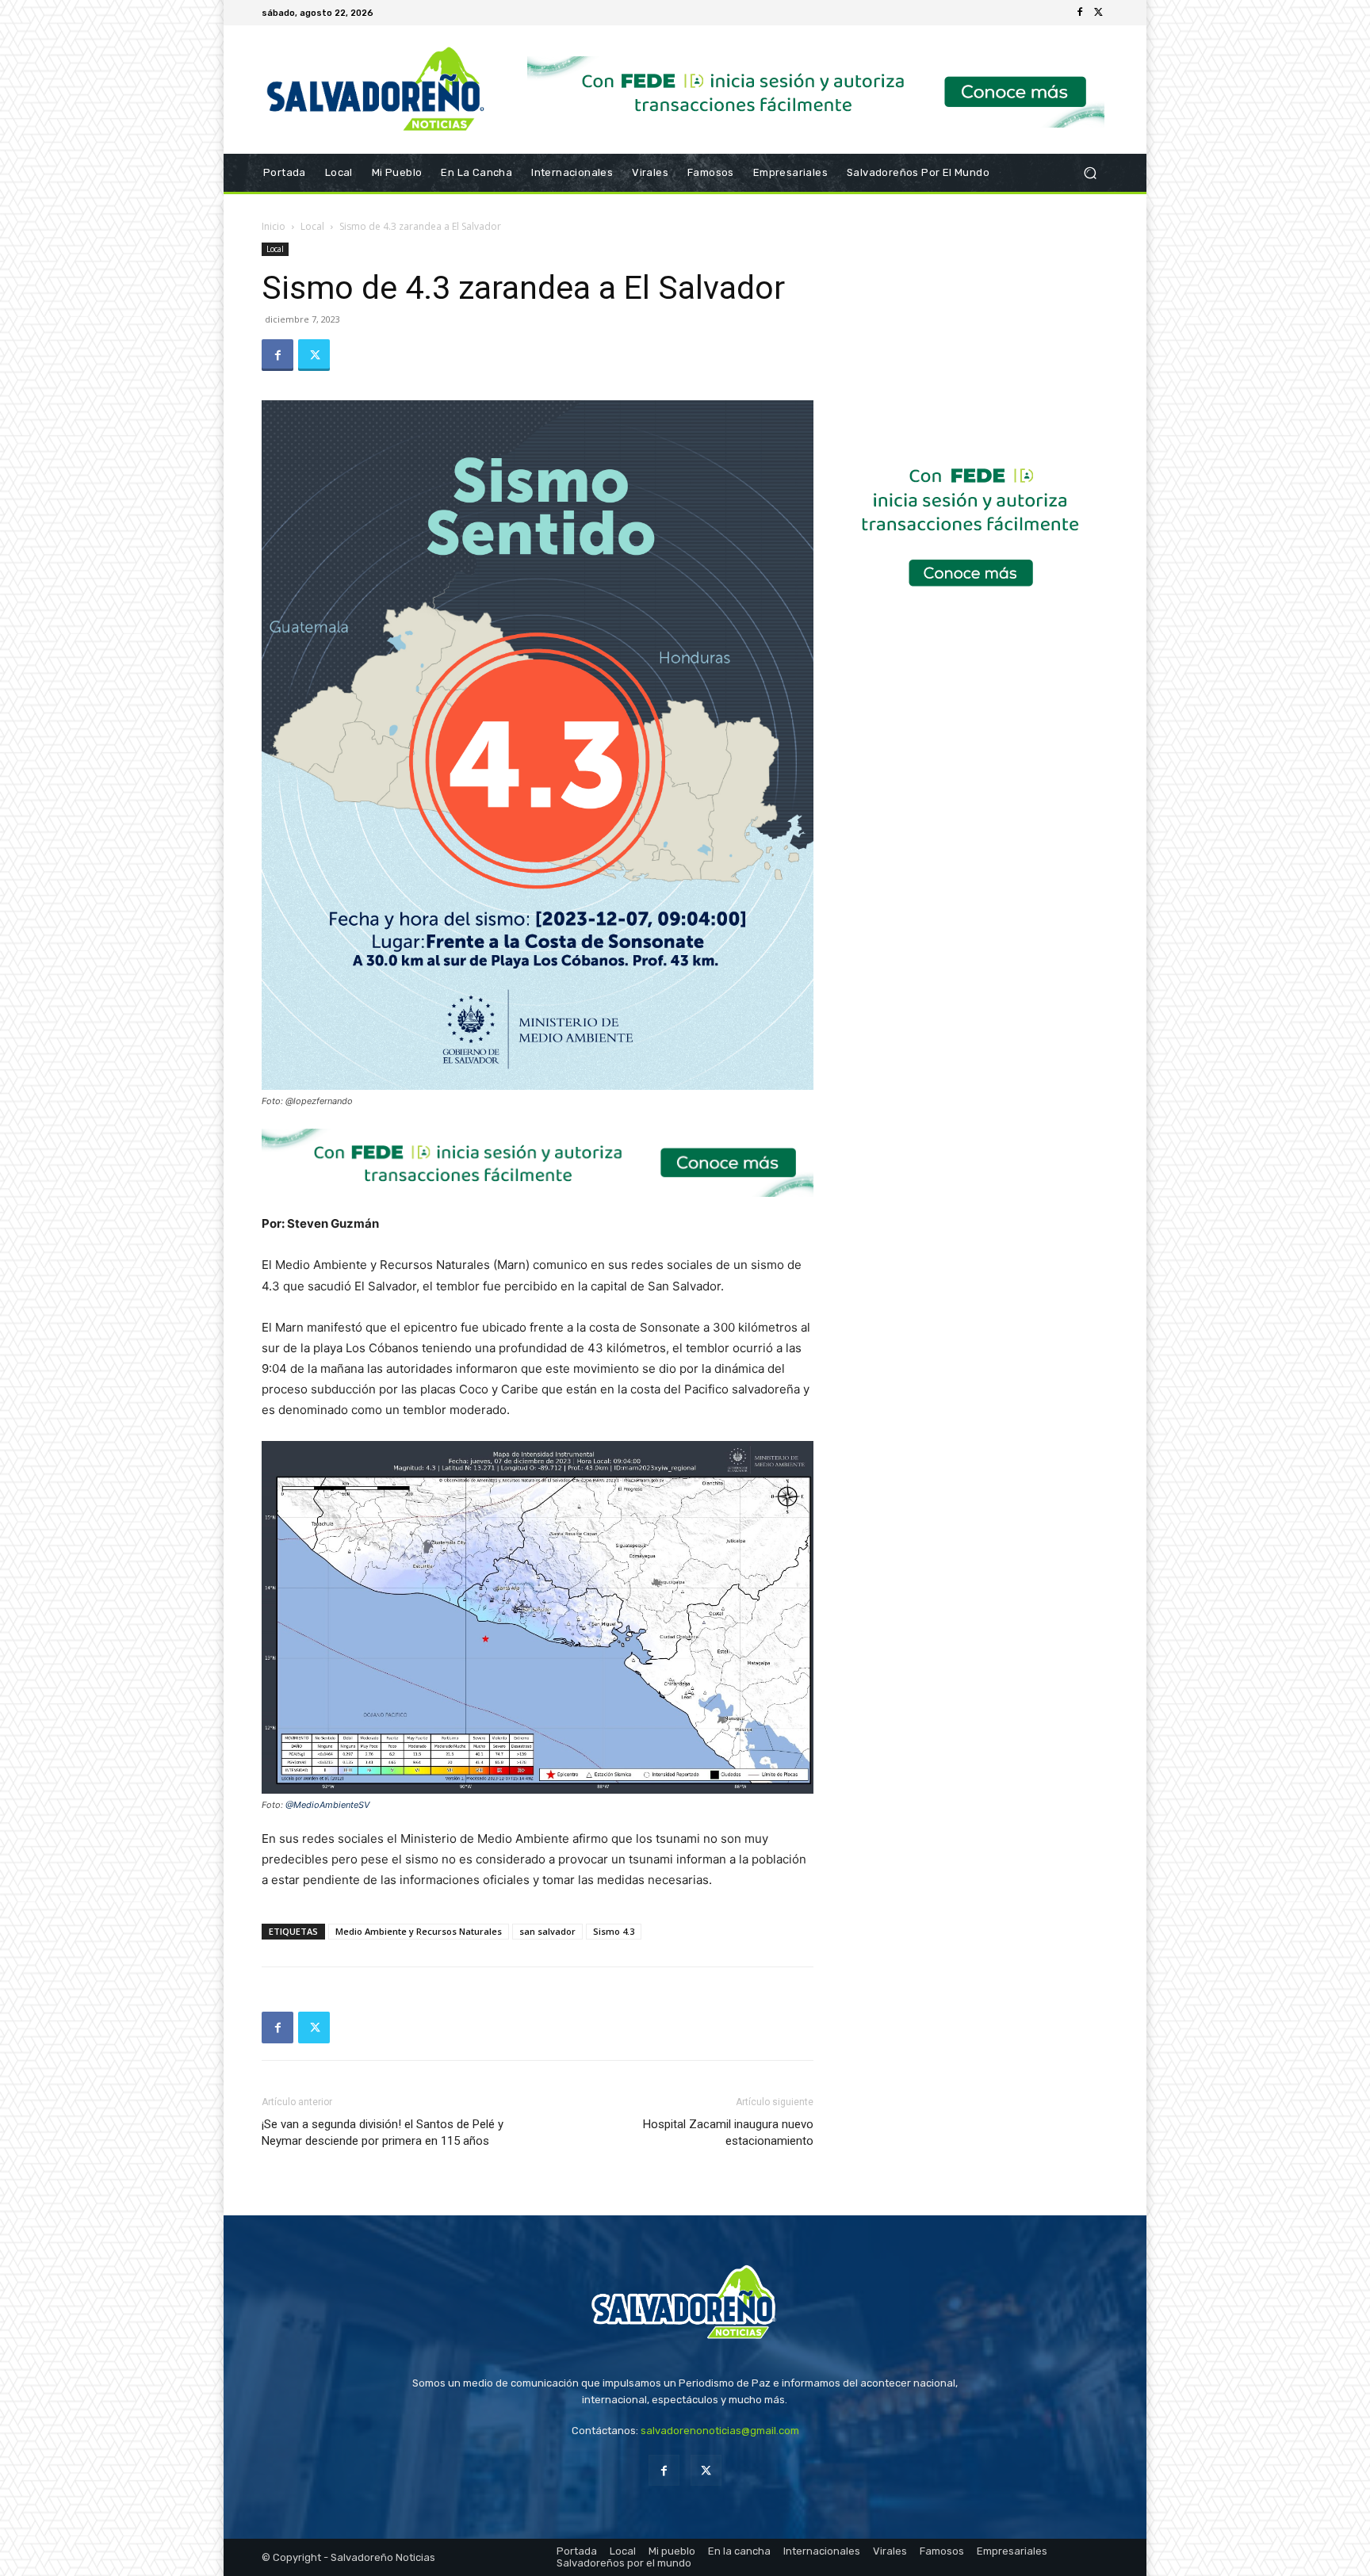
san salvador (547, 1931)
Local (312, 226)
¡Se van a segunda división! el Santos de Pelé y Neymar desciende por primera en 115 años (383, 2133)
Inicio (274, 226)
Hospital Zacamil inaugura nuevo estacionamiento (728, 2133)
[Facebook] (1080, 13)
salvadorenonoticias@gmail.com (720, 2431)
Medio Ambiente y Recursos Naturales (419, 1931)
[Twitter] (1099, 13)
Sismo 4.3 (614, 1931)
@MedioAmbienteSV (327, 1805)
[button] (1090, 173)
